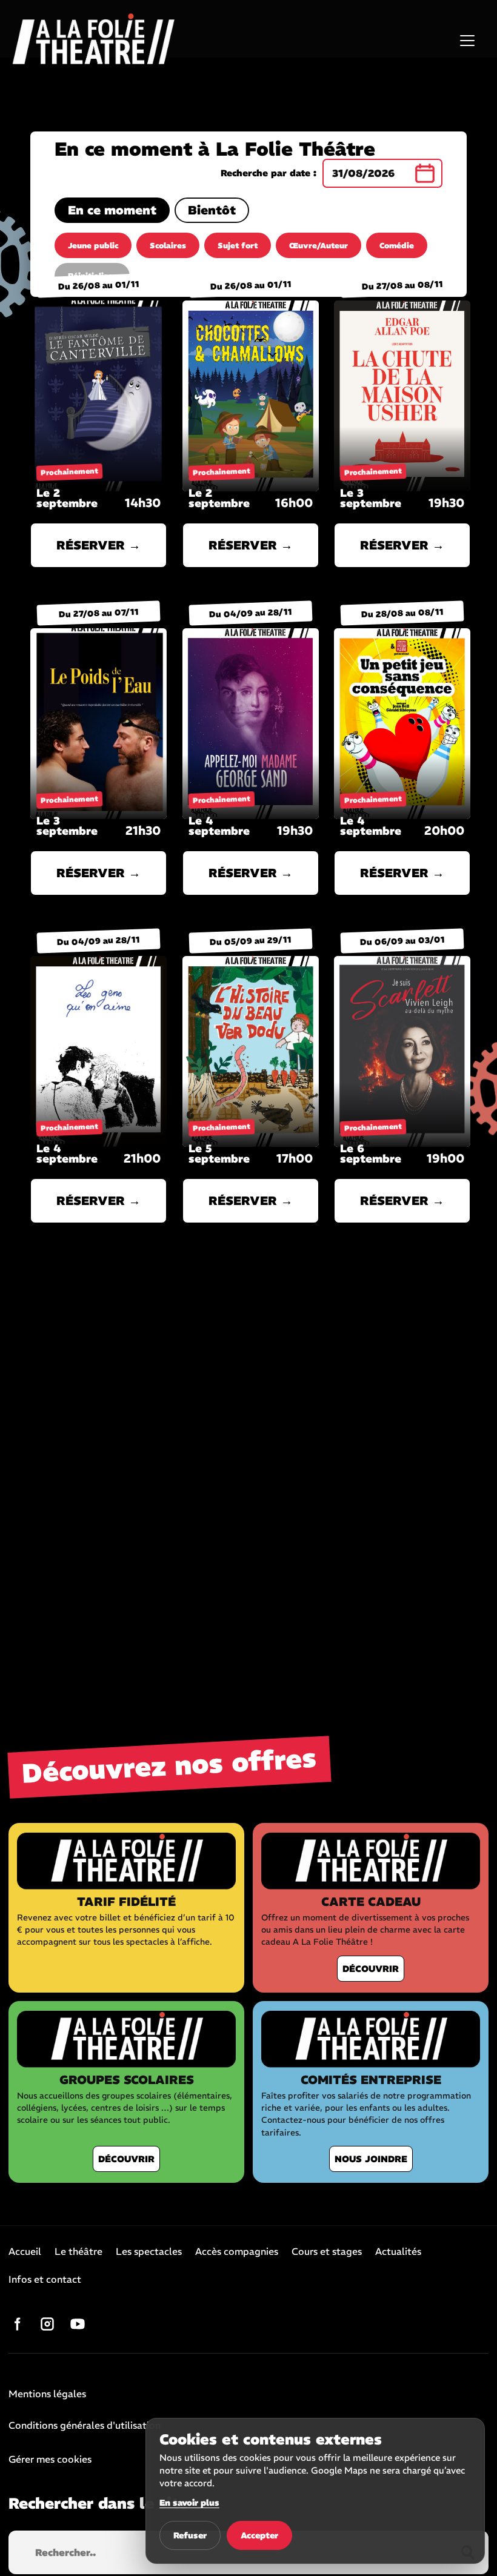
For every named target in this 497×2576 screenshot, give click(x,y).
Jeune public (93, 246)
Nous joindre (371, 2159)
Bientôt (212, 210)
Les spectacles (149, 2252)
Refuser (190, 2535)
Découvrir (371, 1969)
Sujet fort (238, 246)
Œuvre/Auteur (319, 246)
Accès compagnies (237, 2252)
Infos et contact (45, 2280)
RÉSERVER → (98, 545)
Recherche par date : (269, 173)
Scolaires (168, 246)
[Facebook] (17, 2324)
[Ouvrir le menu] (467, 41)
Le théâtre (78, 2252)
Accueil (25, 2252)
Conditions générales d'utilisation (85, 2426)
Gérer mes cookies (50, 2459)
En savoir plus (189, 2503)
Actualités (398, 2252)
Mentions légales (47, 2394)
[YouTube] (78, 2324)
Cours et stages (327, 2252)
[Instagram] (47, 2324)
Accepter (259, 2535)
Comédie (397, 246)
